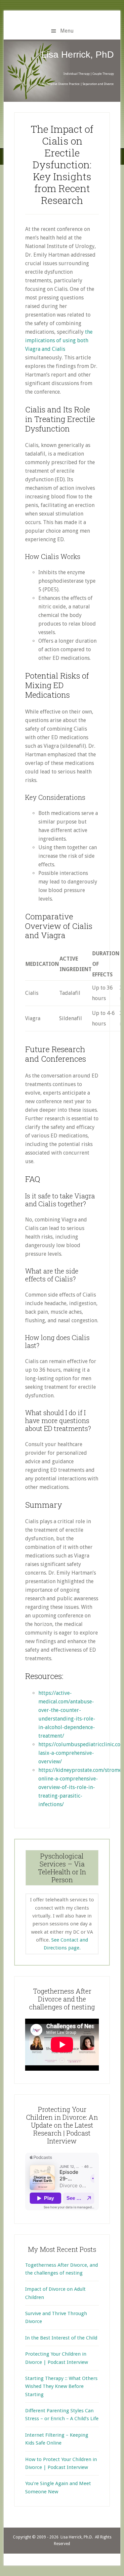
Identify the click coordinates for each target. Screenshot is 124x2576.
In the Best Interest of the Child (61, 2338)
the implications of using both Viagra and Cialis (59, 340)
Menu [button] (67, 31)
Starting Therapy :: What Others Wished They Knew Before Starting (61, 2386)
